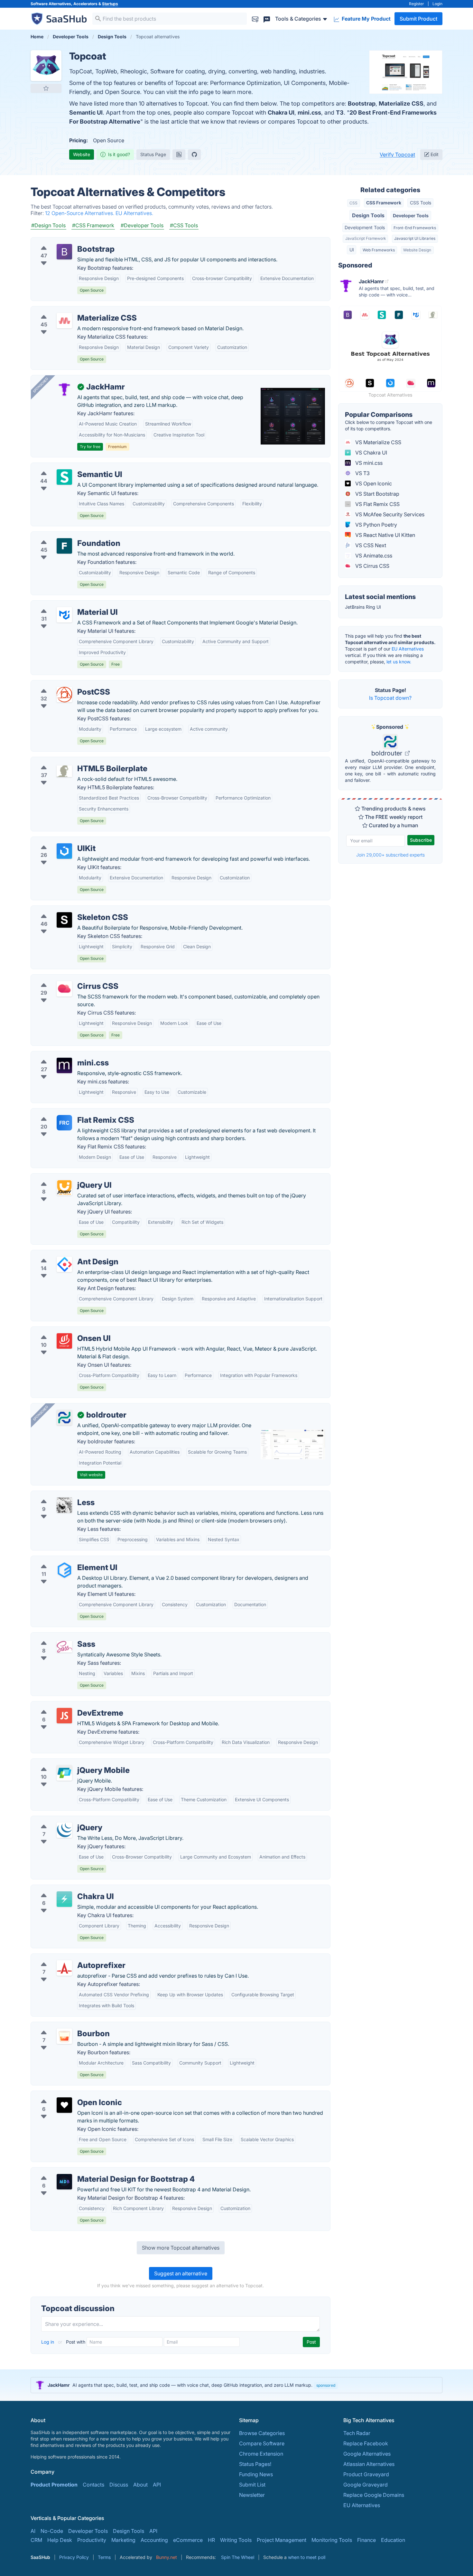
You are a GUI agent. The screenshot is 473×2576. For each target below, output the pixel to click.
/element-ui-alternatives (65, 1560)
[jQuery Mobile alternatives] (64, 1773)
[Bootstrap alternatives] (64, 252)
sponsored (326, 2385)
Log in (48, 2342)
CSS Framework (384, 203)
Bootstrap (362, 103)
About (140, 2485)
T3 (340, 112)
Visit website (91, 1475)
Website (82, 154)
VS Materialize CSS (378, 442)
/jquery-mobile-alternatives (69, 1763)
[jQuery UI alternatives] (64, 1188)
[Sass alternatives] (64, 1647)
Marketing (123, 2540)
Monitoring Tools (332, 2540)
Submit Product (418, 19)
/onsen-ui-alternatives (62, 1331)
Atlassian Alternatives (369, 2464)
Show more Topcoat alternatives (181, 2248)
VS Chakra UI (371, 453)
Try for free (90, 447)
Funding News (256, 2474)
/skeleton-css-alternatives (67, 910)
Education (393, 2540)
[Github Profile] (194, 155)
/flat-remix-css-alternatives (69, 1112)
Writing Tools (236, 2540)
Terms (104, 2557)
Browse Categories (262, 2433)
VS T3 (362, 473)
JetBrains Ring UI (363, 607)
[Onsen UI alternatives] (64, 1341)
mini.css (309, 112)
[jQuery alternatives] (64, 1830)
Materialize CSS (401, 103)
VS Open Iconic (373, 483)
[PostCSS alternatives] (64, 695)
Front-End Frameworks (415, 228)
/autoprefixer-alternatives (67, 1958)
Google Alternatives (367, 2454)
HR (211, 2540)
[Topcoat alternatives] (46, 66)
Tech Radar (357, 2433)
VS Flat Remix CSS (377, 504)
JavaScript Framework (366, 238)
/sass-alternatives (57, 1636)
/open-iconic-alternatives (66, 2095)
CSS (353, 203)
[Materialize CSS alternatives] (64, 321)
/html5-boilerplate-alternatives (73, 761)
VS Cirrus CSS (372, 566)
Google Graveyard (366, 2485)
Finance (366, 2540)
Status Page (153, 154)
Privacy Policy (74, 2557)
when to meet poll (307, 2557)
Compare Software (262, 2443)
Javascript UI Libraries (415, 238)
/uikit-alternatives (57, 841)
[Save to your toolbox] (46, 88)
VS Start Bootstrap (377, 494)
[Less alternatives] (64, 1505)
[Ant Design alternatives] (64, 1264)
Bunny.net (167, 2557)
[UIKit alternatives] (64, 851)
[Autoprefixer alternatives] (64, 1968)
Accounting (154, 2540)
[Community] (267, 19)
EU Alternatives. (134, 213)
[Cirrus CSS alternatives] (64, 989)
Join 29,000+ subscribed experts (390, 855)
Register (417, 4)
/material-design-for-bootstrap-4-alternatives (91, 2171)
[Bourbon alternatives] (64, 2036)
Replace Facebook (366, 2443)
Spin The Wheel (238, 2557)
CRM (36, 2540)
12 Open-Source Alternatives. (80, 213)
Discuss (119, 2485)
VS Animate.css (373, 556)
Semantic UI (86, 112)
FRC (64, 1123)
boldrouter (388, 753)
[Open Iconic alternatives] (64, 2105)
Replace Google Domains (374, 2495)
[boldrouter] (64, 1418)
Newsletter (252, 2495)
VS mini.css (368, 463)
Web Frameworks (379, 250)
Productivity (92, 2540)
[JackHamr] (64, 389)
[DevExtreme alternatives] (64, 1716)
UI (352, 250)
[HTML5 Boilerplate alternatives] (64, 771)
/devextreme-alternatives (66, 1705)
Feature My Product (366, 19)
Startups (110, 4)
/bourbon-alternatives (62, 2026)
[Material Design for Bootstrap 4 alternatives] (64, 2182)
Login (437, 4)
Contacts (93, 2485)
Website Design (417, 250)
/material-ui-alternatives (65, 604)
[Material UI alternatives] (64, 615)
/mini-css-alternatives (62, 1055)
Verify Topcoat (397, 155)
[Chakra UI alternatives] (64, 1899)
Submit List (252, 2485)
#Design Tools (48, 225)
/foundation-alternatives (65, 536)
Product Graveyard (366, 2474)
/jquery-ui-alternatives (63, 1177)
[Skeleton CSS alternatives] (64, 920)
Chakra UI (281, 112)
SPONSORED (41, 385)
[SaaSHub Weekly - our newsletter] (255, 19)
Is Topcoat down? (390, 698)
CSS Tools (421, 203)
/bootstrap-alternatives (64, 241)
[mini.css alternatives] (64, 1065)
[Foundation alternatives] (64, 546)
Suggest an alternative (181, 2273)
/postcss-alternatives (61, 684)
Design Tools (368, 215)
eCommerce (188, 2540)
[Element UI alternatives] (64, 1570)
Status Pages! (255, 2464)
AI (33, 2531)
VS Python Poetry (376, 525)
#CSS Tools (184, 225)
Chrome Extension (261, 2454)
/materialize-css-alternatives (70, 310)
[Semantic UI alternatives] (64, 477)
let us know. (399, 662)
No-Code (52, 2531)
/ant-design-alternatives (65, 1254)
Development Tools (365, 227)
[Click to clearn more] (236, 2385)
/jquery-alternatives (59, 1820)
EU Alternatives (408, 649)
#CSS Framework (93, 225)
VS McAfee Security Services (389, 514)
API (157, 2485)
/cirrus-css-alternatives (64, 979)
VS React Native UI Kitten (385, 535)
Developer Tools (411, 215)
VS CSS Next (370, 545)
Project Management (282, 2540)
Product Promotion (54, 2485)
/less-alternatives (57, 1495)
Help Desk (60, 2540)
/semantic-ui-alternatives (66, 467)
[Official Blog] (179, 155)
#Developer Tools (142, 225)
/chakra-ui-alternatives (63, 1889)
